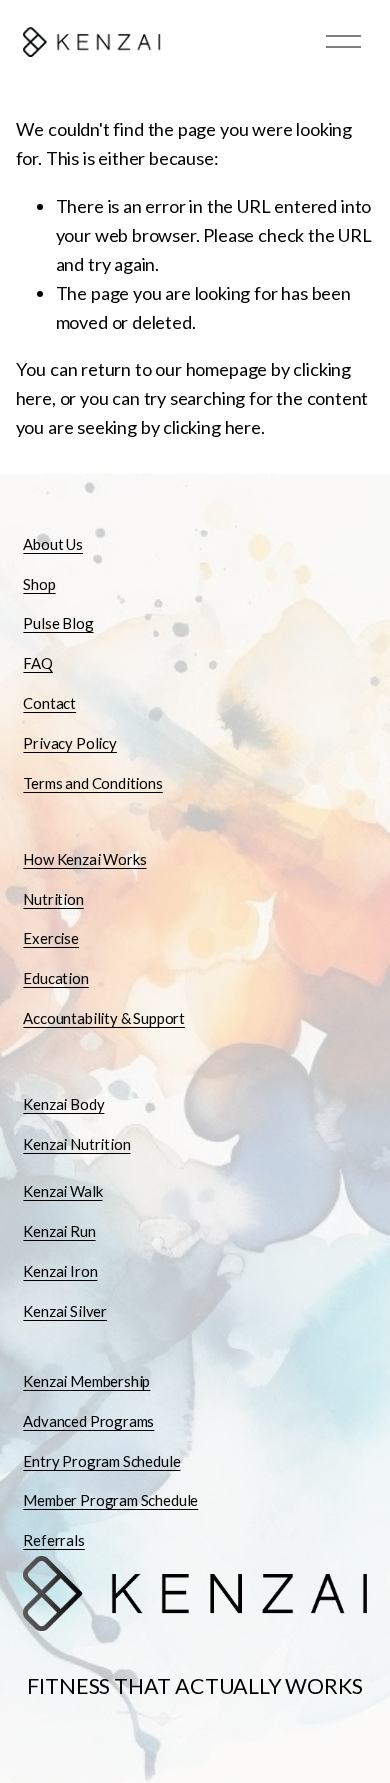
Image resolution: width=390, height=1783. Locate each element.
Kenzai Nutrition (76, 1144)
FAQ (37, 663)
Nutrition (53, 899)
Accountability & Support (104, 1018)
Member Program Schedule (110, 1500)
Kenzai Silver (65, 1311)
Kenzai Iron (60, 1271)
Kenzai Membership (86, 1381)
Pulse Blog (58, 623)
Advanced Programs (88, 1421)
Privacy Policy (69, 743)
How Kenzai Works (84, 859)
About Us (53, 544)
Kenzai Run (59, 1231)
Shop (39, 584)
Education (55, 978)
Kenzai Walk (62, 1191)
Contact (49, 703)
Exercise (51, 938)
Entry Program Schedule (101, 1461)
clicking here (212, 427)
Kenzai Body (63, 1104)
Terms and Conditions (92, 783)
